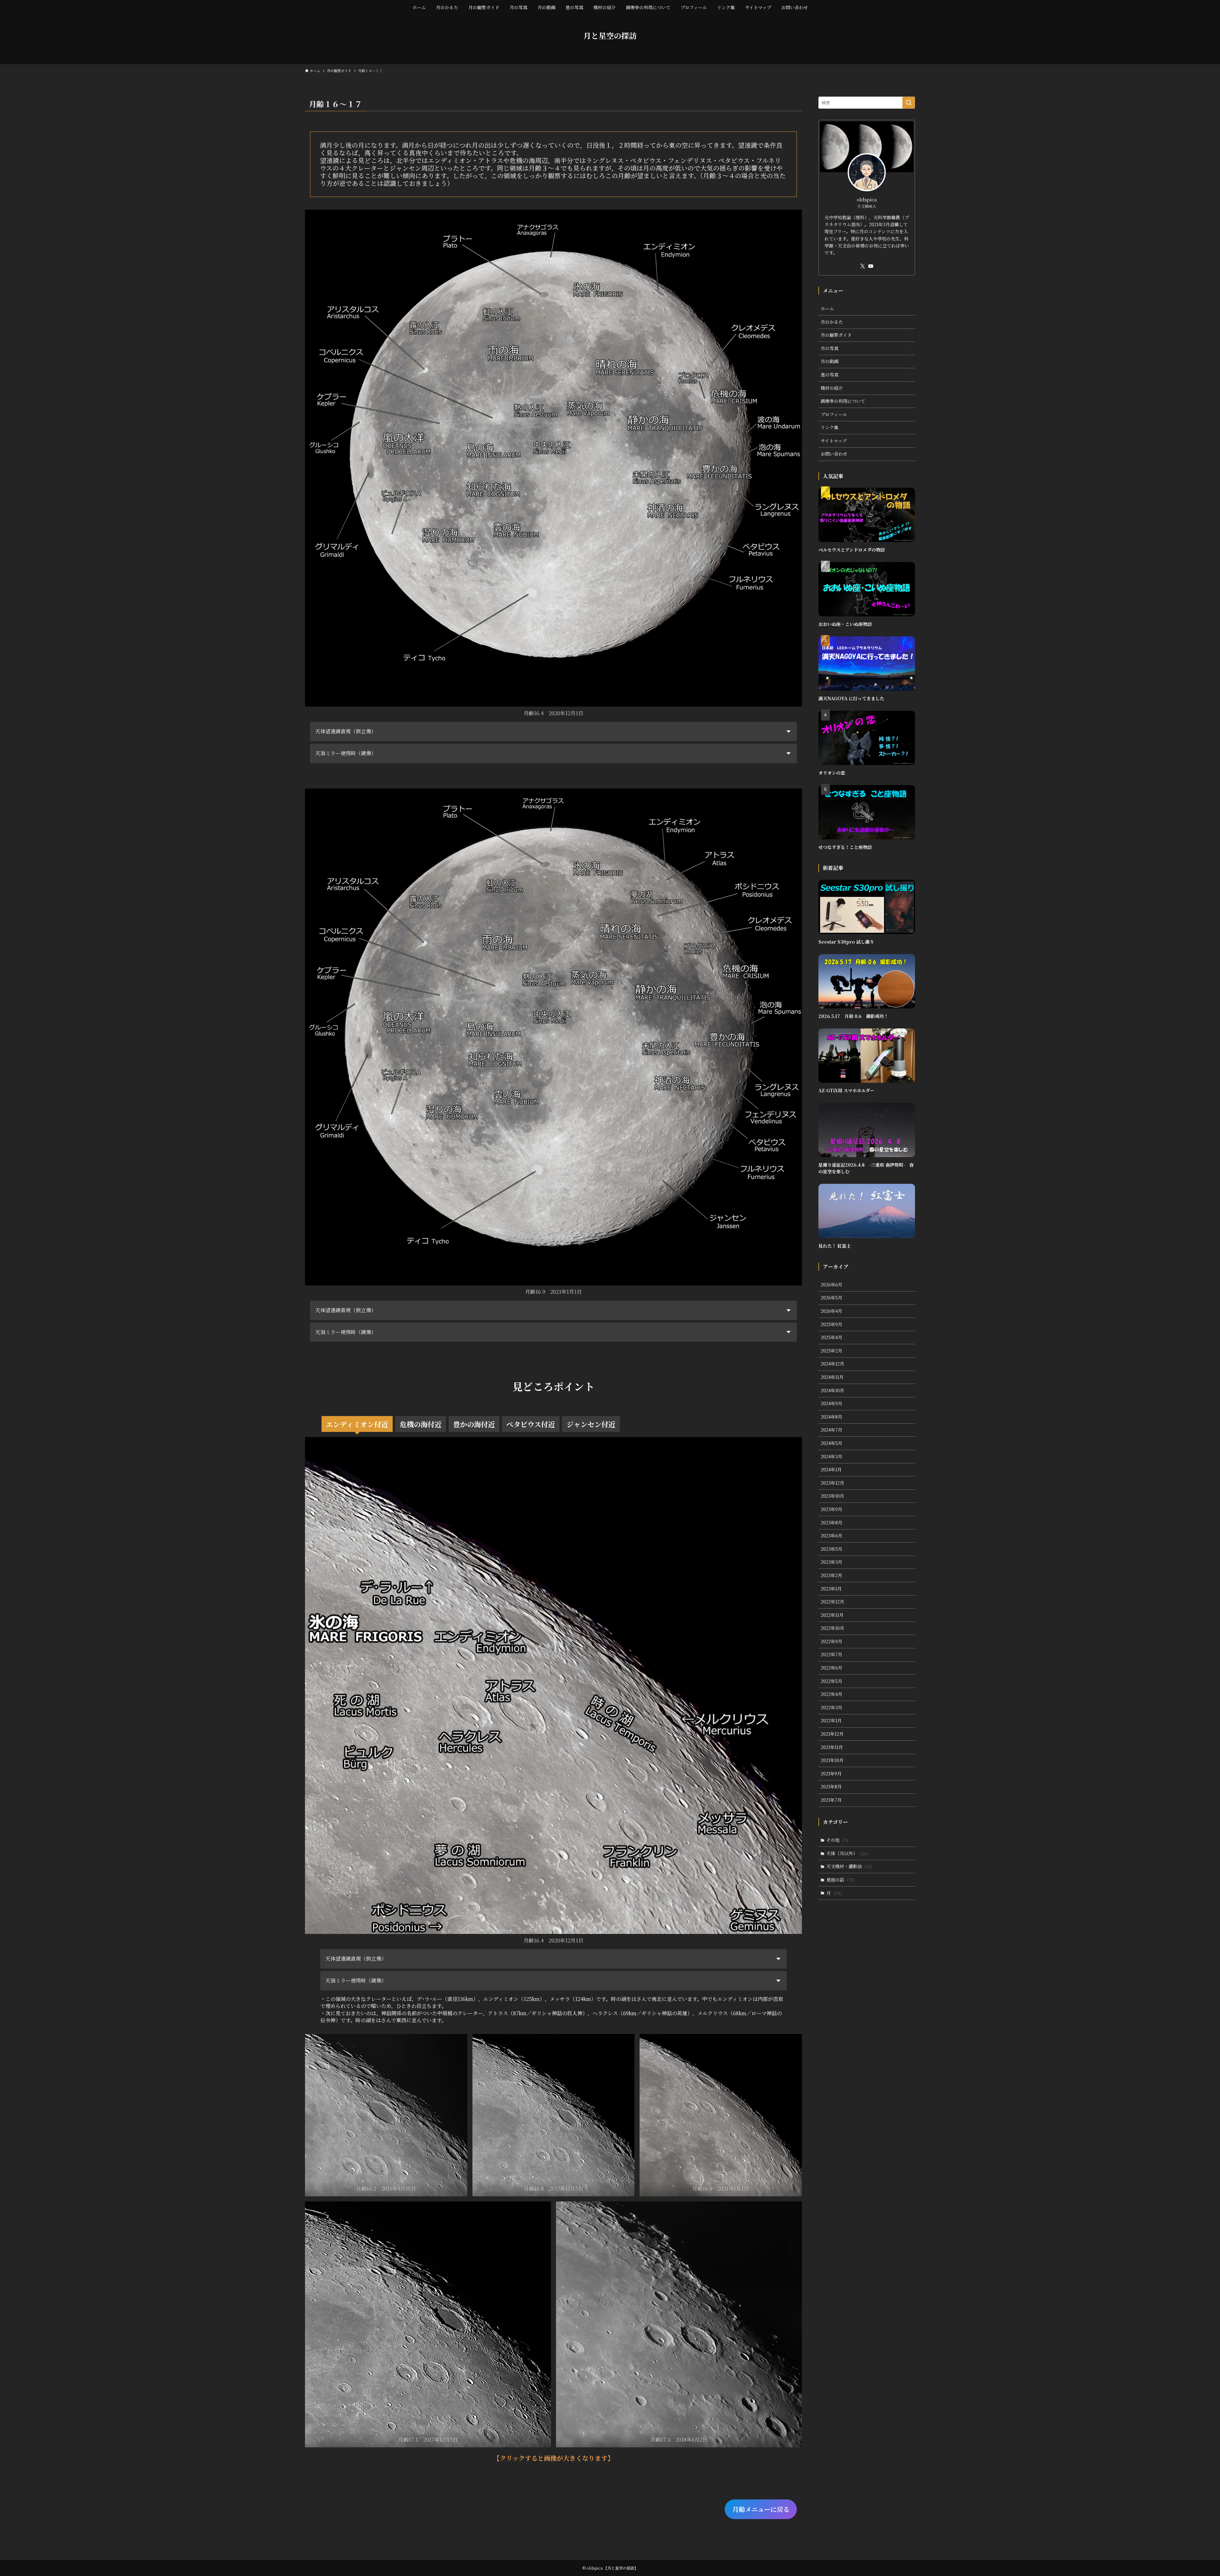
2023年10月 (832, 1496)
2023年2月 (831, 1575)
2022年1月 (831, 1720)
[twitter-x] (863, 266)
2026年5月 (831, 1298)
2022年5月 (831, 1681)
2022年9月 (831, 1641)
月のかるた (832, 322)
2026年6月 (831, 1285)
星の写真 (830, 375)
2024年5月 (831, 1443)
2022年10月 (832, 1628)
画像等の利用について (843, 401)
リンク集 (830, 427)
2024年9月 (831, 1403)
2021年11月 (832, 1747)
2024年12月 (832, 1364)
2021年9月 (831, 1773)
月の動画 (830, 361)
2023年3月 (831, 1562)
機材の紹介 (832, 388)
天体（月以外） (847, 1853)
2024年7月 (831, 1430)
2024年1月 (831, 1469)
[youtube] (871, 266)
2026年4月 (831, 1311)
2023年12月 (832, 1483)
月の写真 (830, 348)
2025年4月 (831, 1337)
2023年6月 (831, 1535)
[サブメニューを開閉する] (908, 335)
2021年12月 (832, 1734)
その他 (837, 1840)
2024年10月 (832, 1390)
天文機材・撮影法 (849, 1866)
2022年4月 (831, 1694)
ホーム (827, 308)
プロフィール (834, 414)
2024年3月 (831, 1456)
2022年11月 (832, 1615)
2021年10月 (832, 1760)
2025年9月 (831, 1324)
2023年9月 (831, 1509)
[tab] (357, 1424)
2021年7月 (831, 1800)
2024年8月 (831, 1417)
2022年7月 (831, 1654)
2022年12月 (832, 1602)
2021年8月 (831, 1786)
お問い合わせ (834, 454)
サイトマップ (834, 441)
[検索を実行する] (909, 103)
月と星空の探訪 (610, 36)
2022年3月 (831, 1707)
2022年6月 (831, 1668)
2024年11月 (832, 1377)
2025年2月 (831, 1351)
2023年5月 (831, 1549)
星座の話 (840, 1880)
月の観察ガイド (836, 335)
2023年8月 (831, 1522)
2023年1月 (831, 1589)
